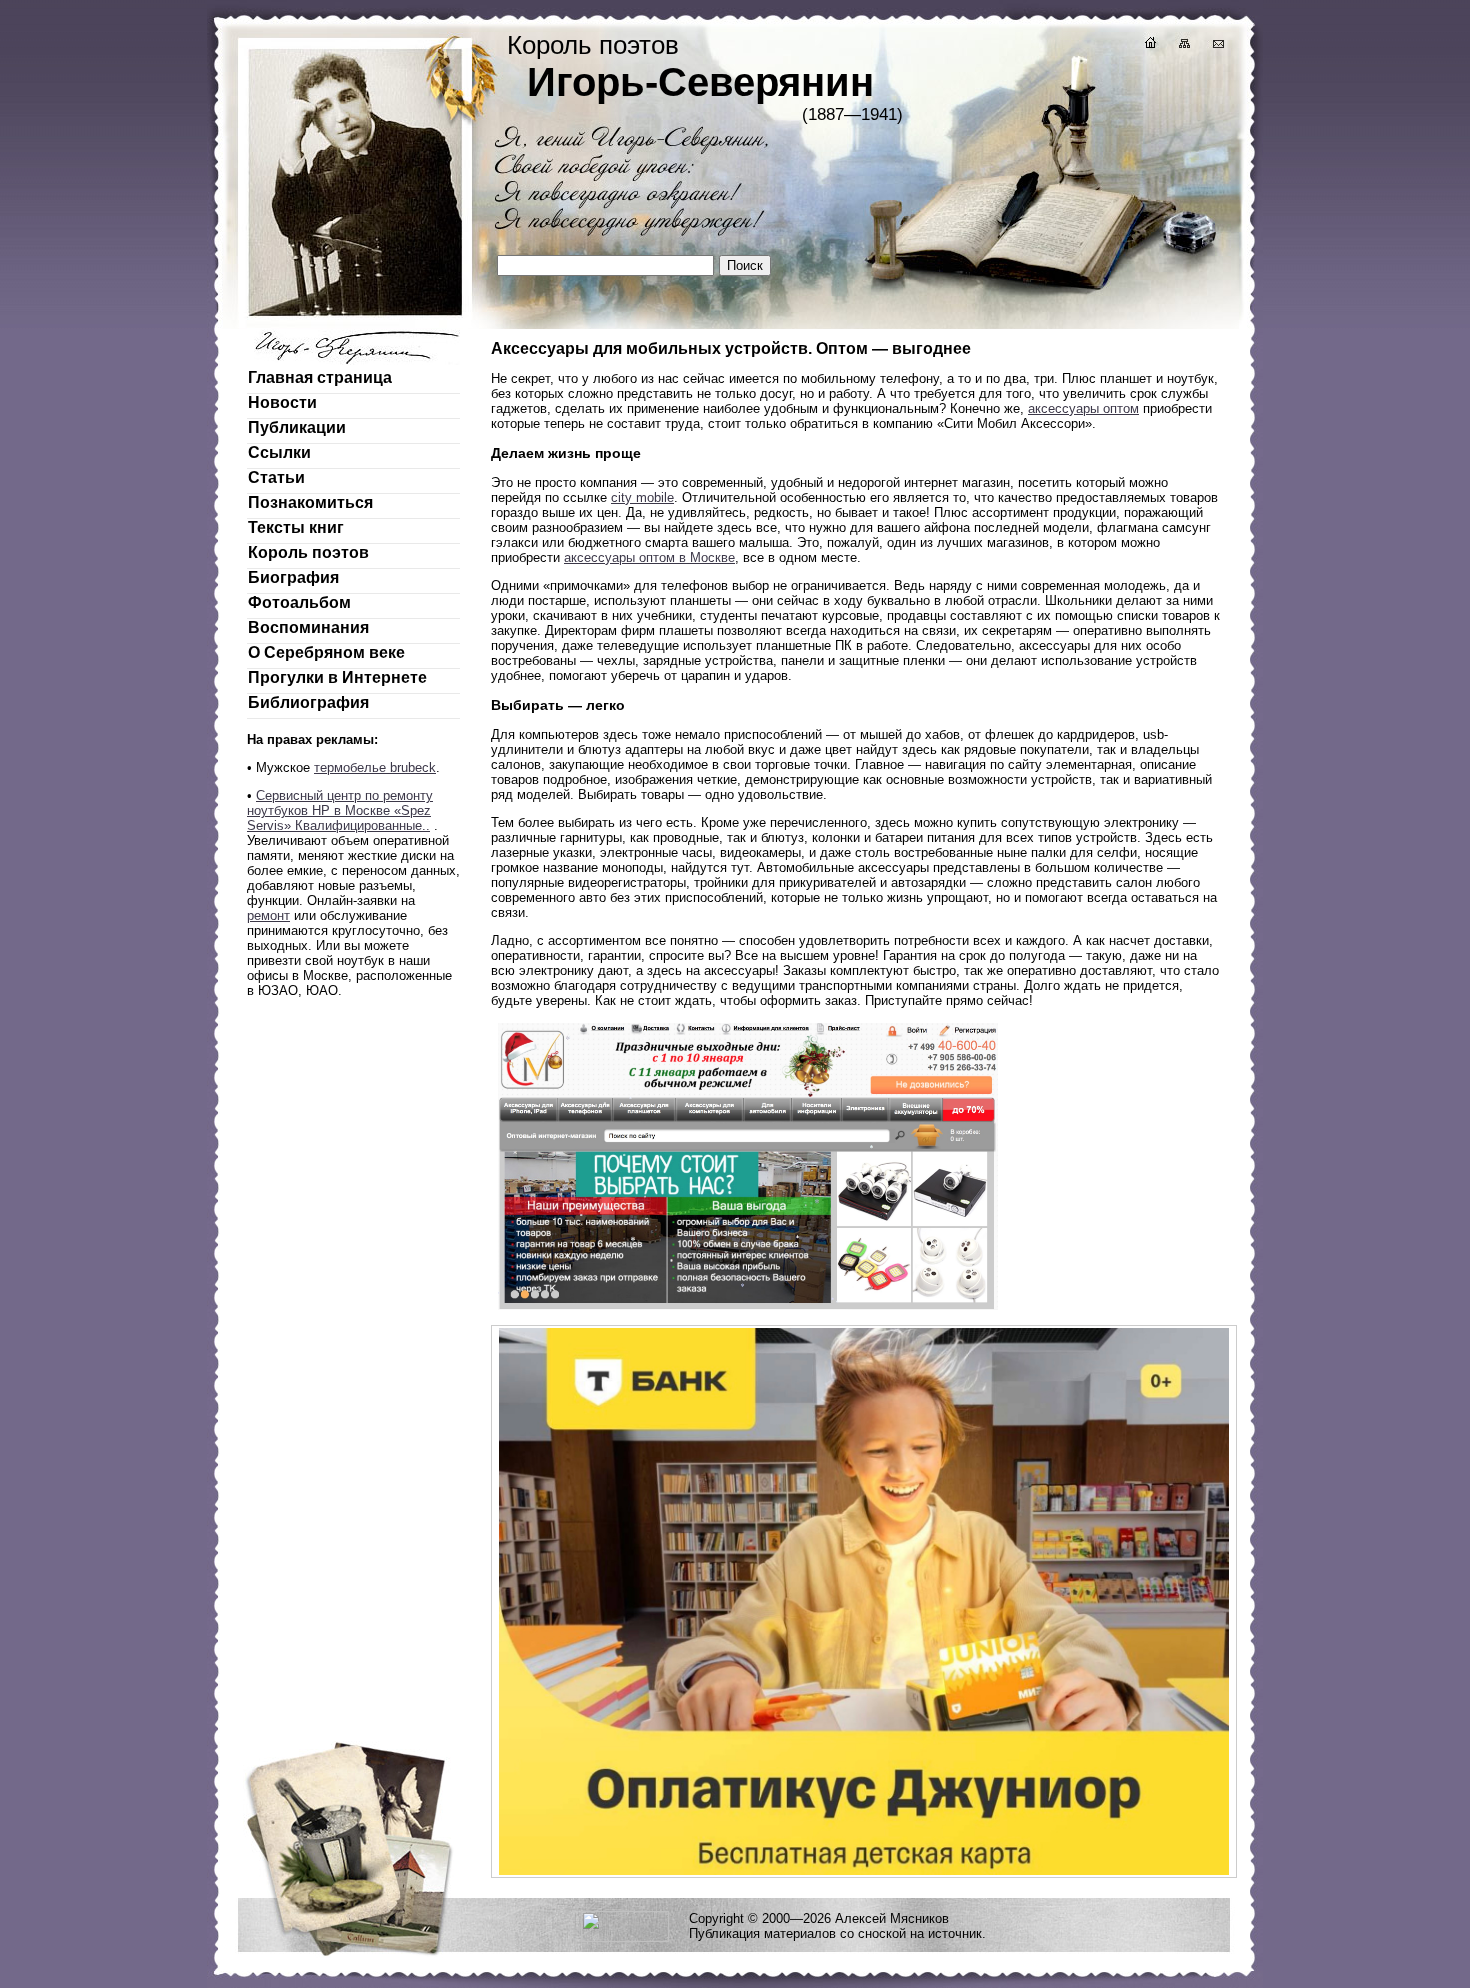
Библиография (308, 702)
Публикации (297, 427)
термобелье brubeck (375, 767)
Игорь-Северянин (700, 82)
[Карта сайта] (1183, 45)
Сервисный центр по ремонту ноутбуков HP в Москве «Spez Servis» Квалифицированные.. (340, 810)
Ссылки (279, 452)
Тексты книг (296, 527)
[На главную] (1149, 45)
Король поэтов (308, 552)
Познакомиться (310, 502)
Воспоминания (308, 627)
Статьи (276, 477)
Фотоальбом (299, 602)
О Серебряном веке (326, 652)
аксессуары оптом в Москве (649, 557)
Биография (293, 577)
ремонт (268, 915)
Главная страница (320, 377)
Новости (282, 402)
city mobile (642, 497)
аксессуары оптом (1083, 408)
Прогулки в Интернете (337, 677)
